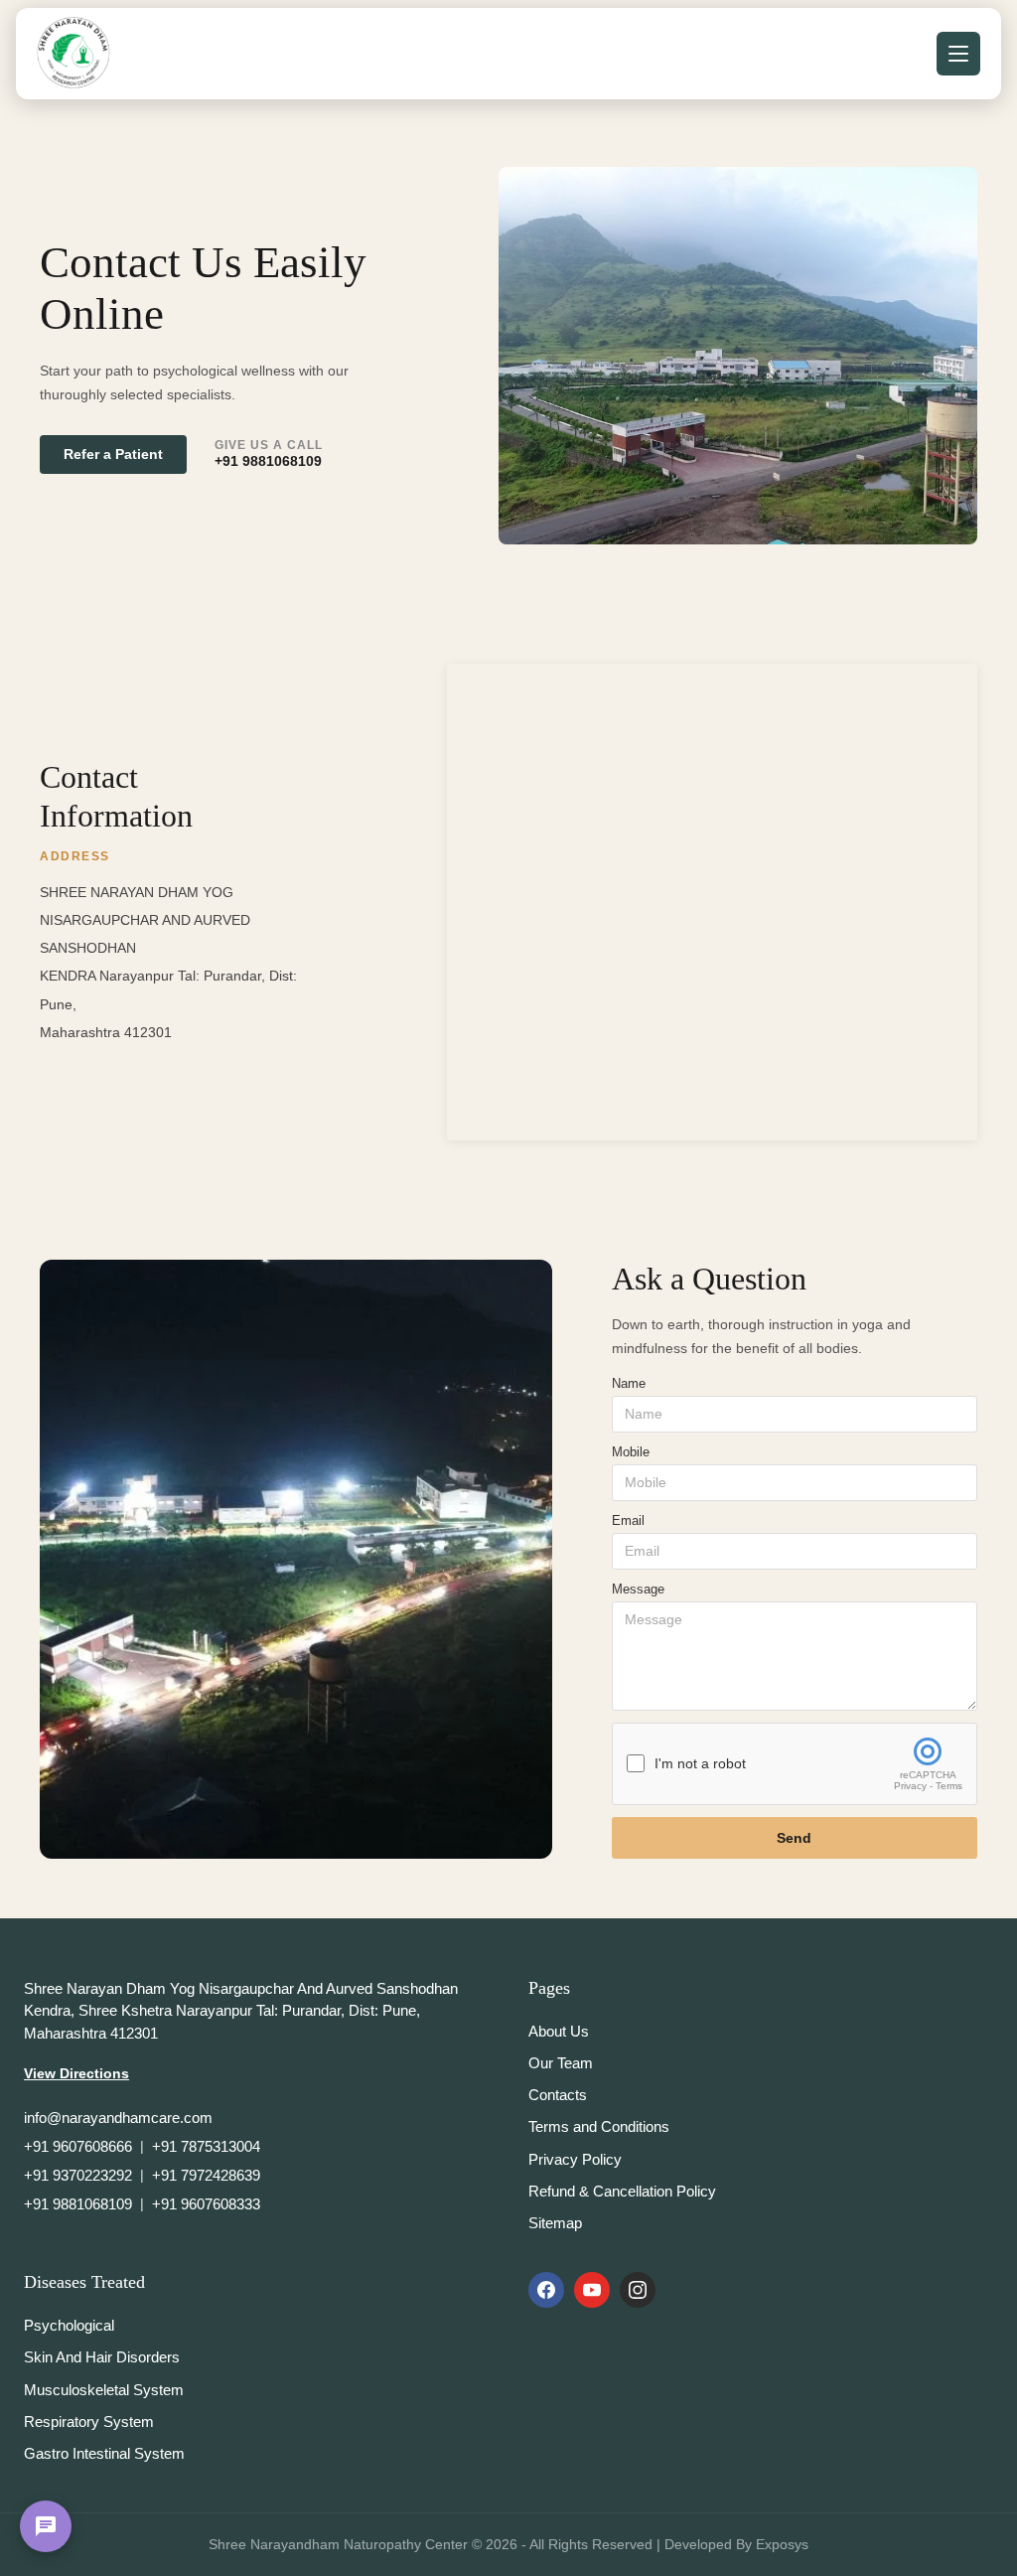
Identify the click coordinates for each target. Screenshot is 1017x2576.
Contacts (558, 2095)
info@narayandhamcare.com (118, 2118)
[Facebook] (546, 2290)
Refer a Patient (113, 455)
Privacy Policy (575, 2159)
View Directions (76, 2073)
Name (629, 1383)
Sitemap (555, 2223)
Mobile (631, 1452)
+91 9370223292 (78, 2175)
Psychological (69, 2325)
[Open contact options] (46, 2526)
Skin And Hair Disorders (102, 2357)
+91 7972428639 (206, 2175)
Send (794, 1838)
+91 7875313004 (206, 2146)
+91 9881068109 (268, 461)
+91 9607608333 (206, 2204)
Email (628, 1520)
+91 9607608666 (78, 2146)
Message (638, 1589)
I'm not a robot (700, 1764)
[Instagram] (638, 2290)
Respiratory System (89, 2422)
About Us (559, 2031)
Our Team (561, 2063)
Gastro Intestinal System (104, 2453)
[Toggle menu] (958, 54)
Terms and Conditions (599, 2126)
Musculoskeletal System (104, 2390)
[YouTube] (592, 2290)
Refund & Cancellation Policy (622, 2191)
